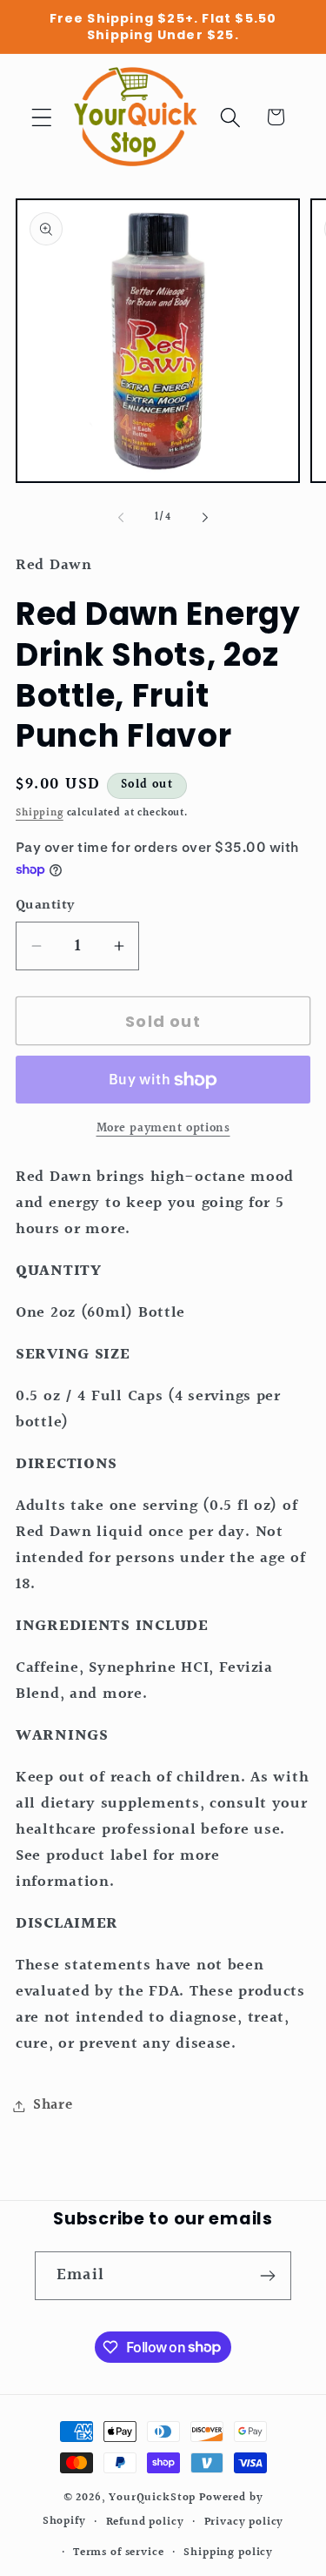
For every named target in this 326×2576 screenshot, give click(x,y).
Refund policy (145, 2522)
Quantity (45, 906)
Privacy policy (244, 2522)
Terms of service (118, 2553)
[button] (42, 117)
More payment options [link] (163, 1129)
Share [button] (53, 2105)
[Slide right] (205, 518)
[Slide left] (121, 518)
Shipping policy (228, 2553)
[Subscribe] (267, 2276)
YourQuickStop (152, 2498)
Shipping (40, 813)
